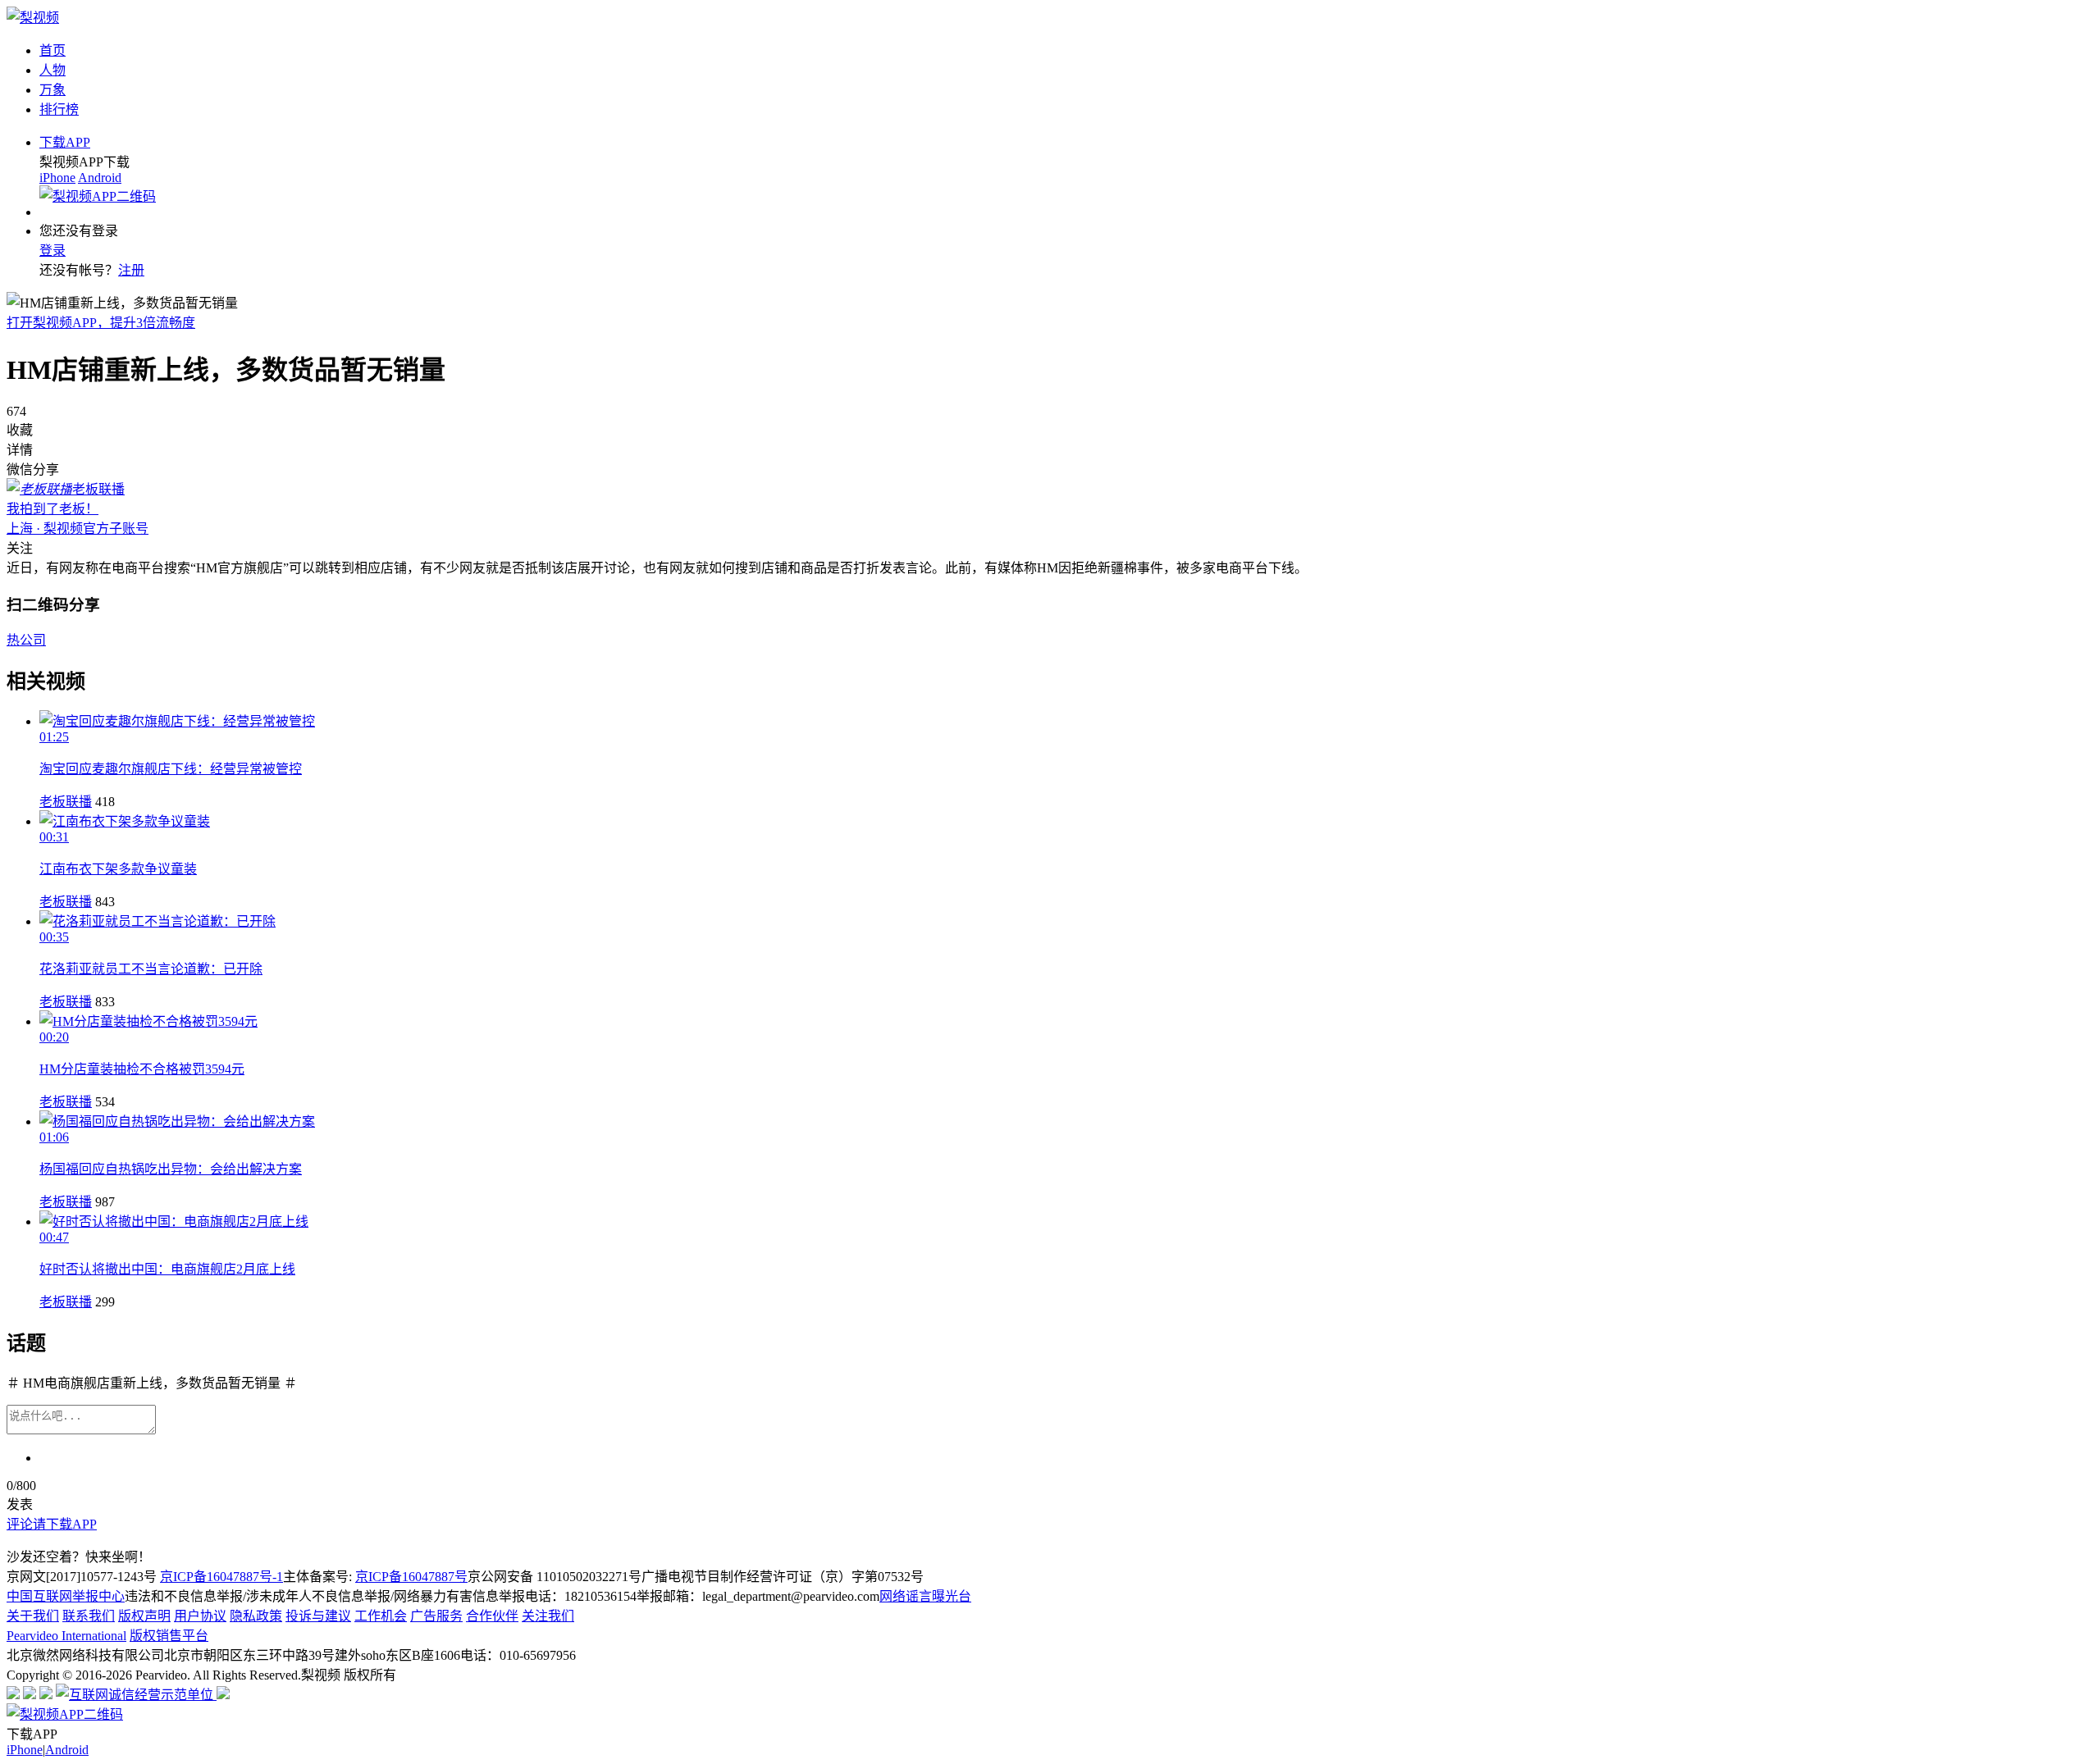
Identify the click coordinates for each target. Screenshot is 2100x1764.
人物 (52, 70)
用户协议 (200, 1616)
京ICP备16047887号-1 (221, 1577)
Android (100, 178)
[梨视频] (33, 18)
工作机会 (381, 1616)
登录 (52, 251)
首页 (52, 50)
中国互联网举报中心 (66, 1596)
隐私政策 (256, 1616)
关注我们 (548, 1616)
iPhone (57, 178)
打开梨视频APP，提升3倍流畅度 (101, 323)
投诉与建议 (318, 1616)
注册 (131, 270)
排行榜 (59, 109)
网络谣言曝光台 (925, 1596)
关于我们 (33, 1616)
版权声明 (144, 1616)
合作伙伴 (492, 1616)
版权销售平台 (169, 1636)
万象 (52, 90)
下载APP (65, 142)
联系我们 (89, 1616)
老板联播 (66, 802)
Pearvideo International (66, 1636)
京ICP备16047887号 (411, 1577)
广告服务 (436, 1616)
